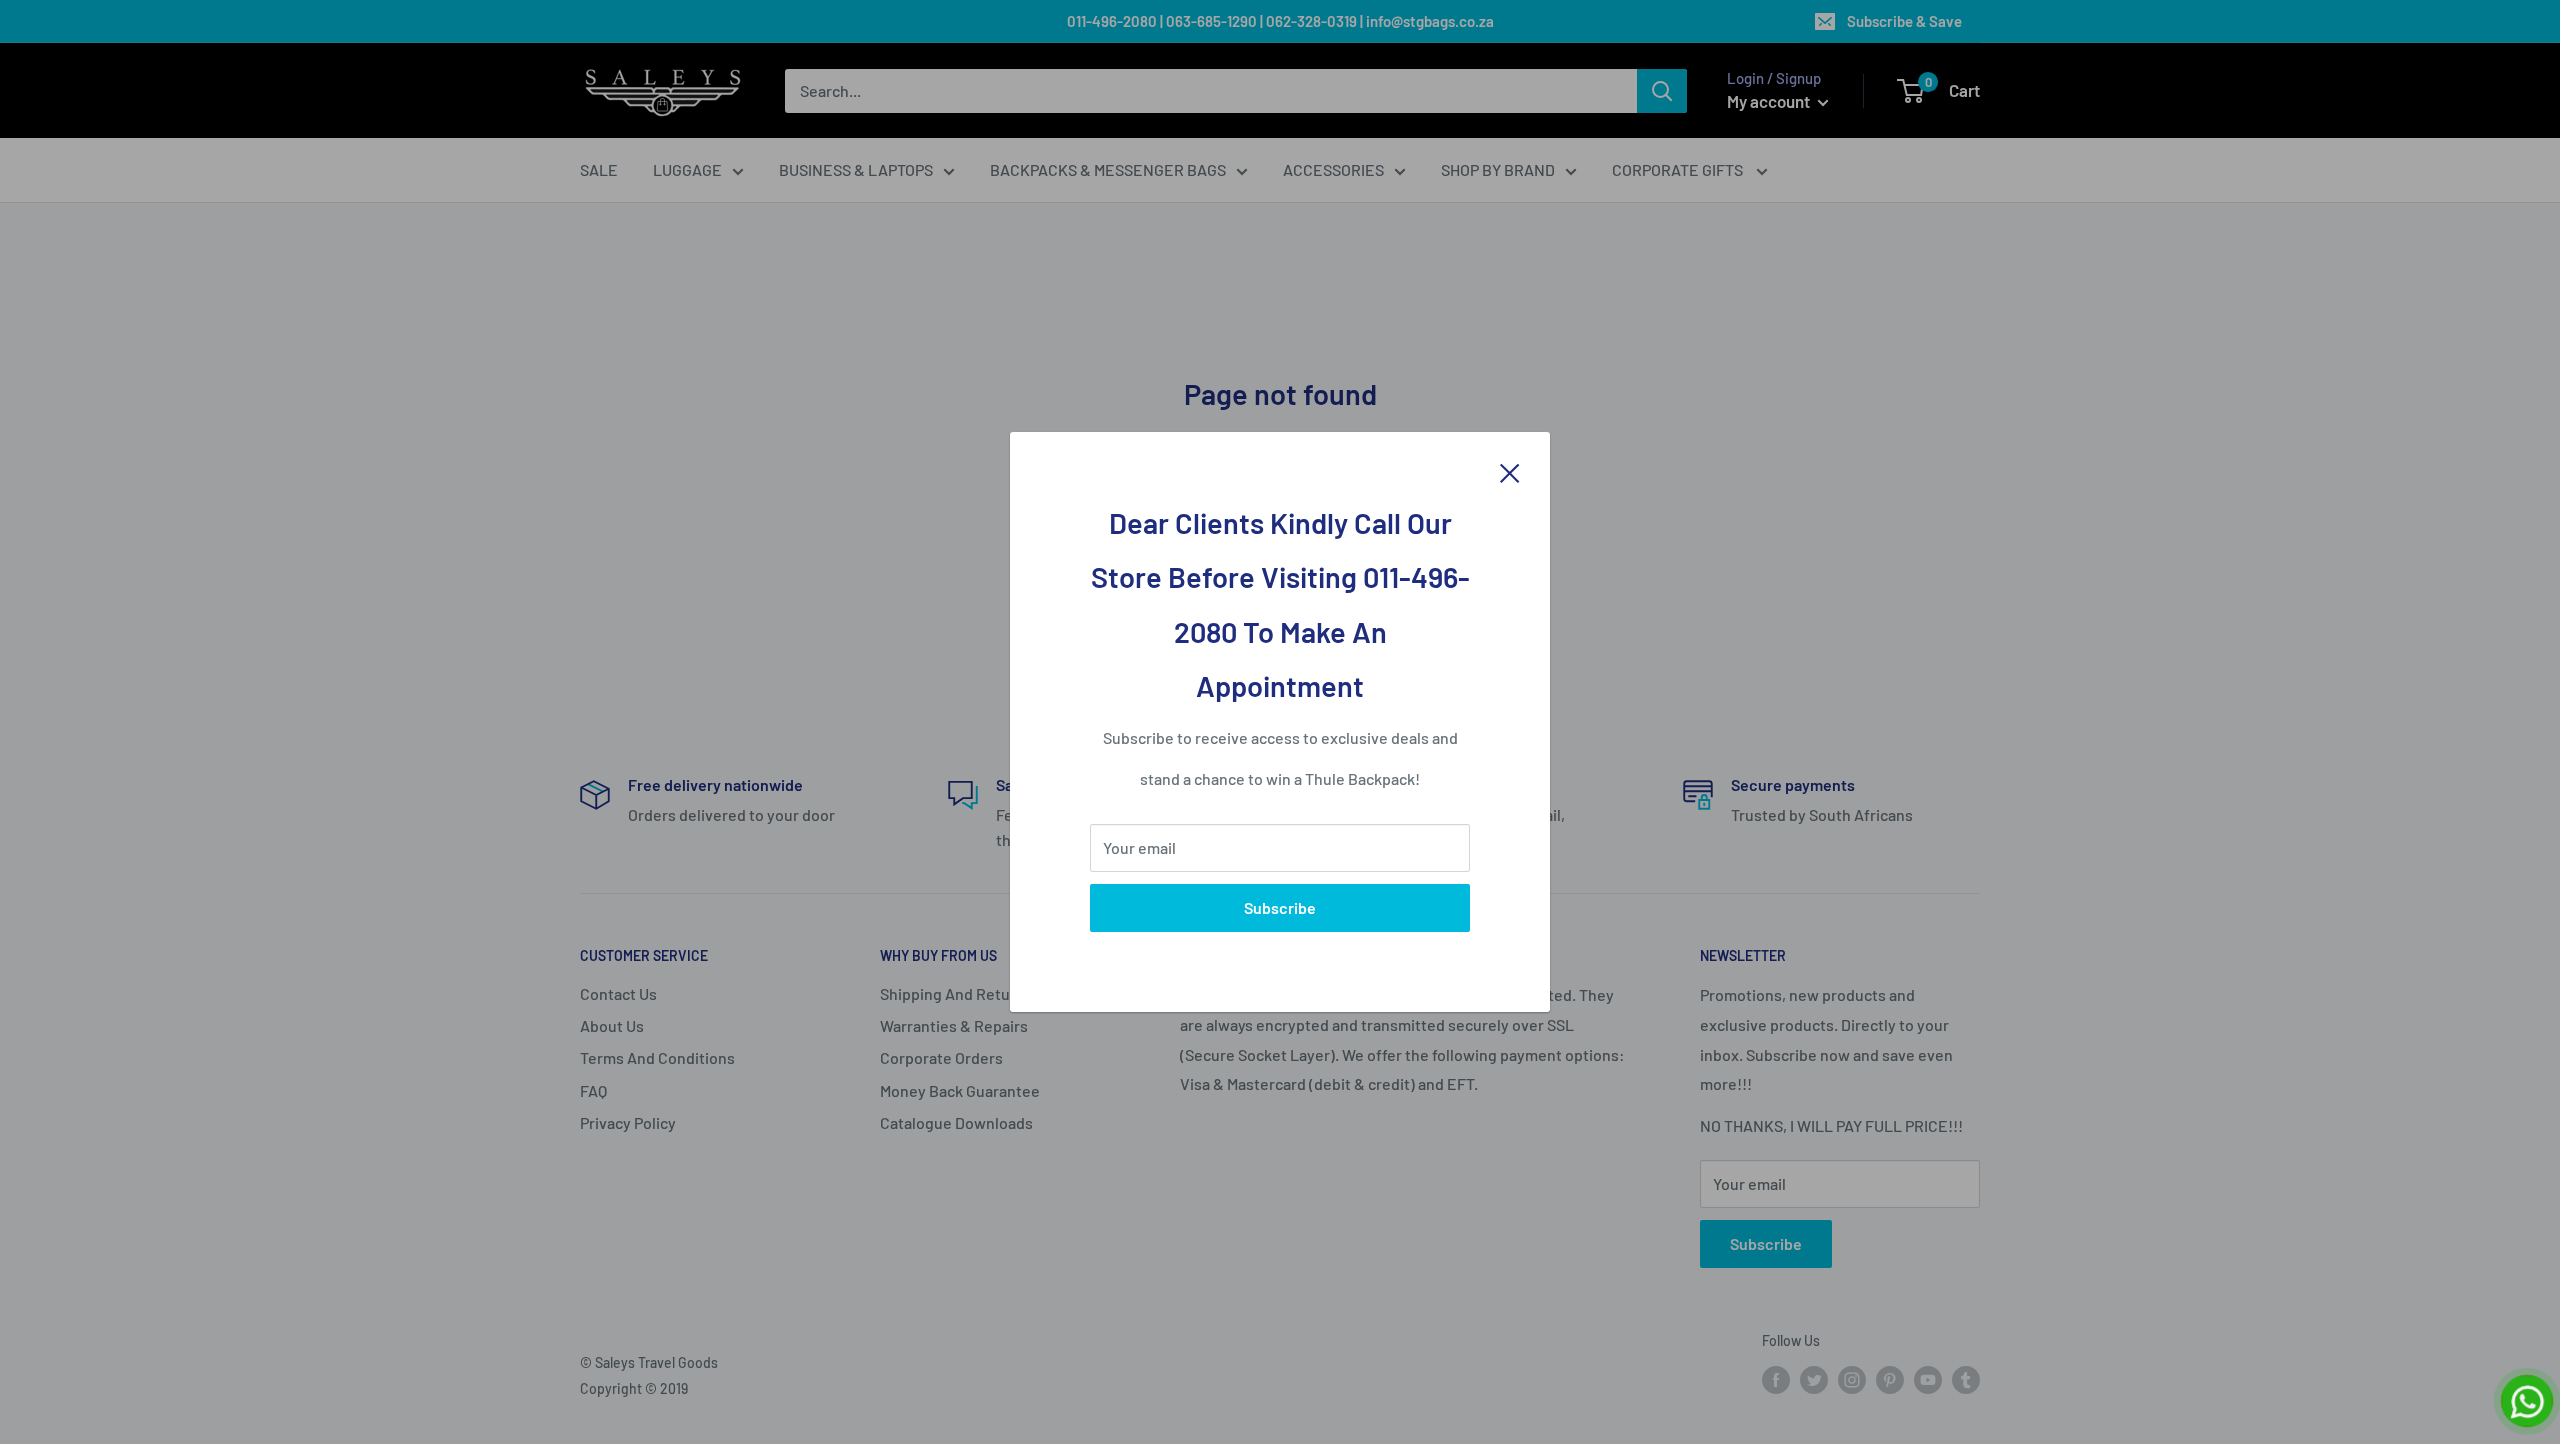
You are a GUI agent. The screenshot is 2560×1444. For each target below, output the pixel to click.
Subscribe (1280, 907)
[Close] (1510, 471)
